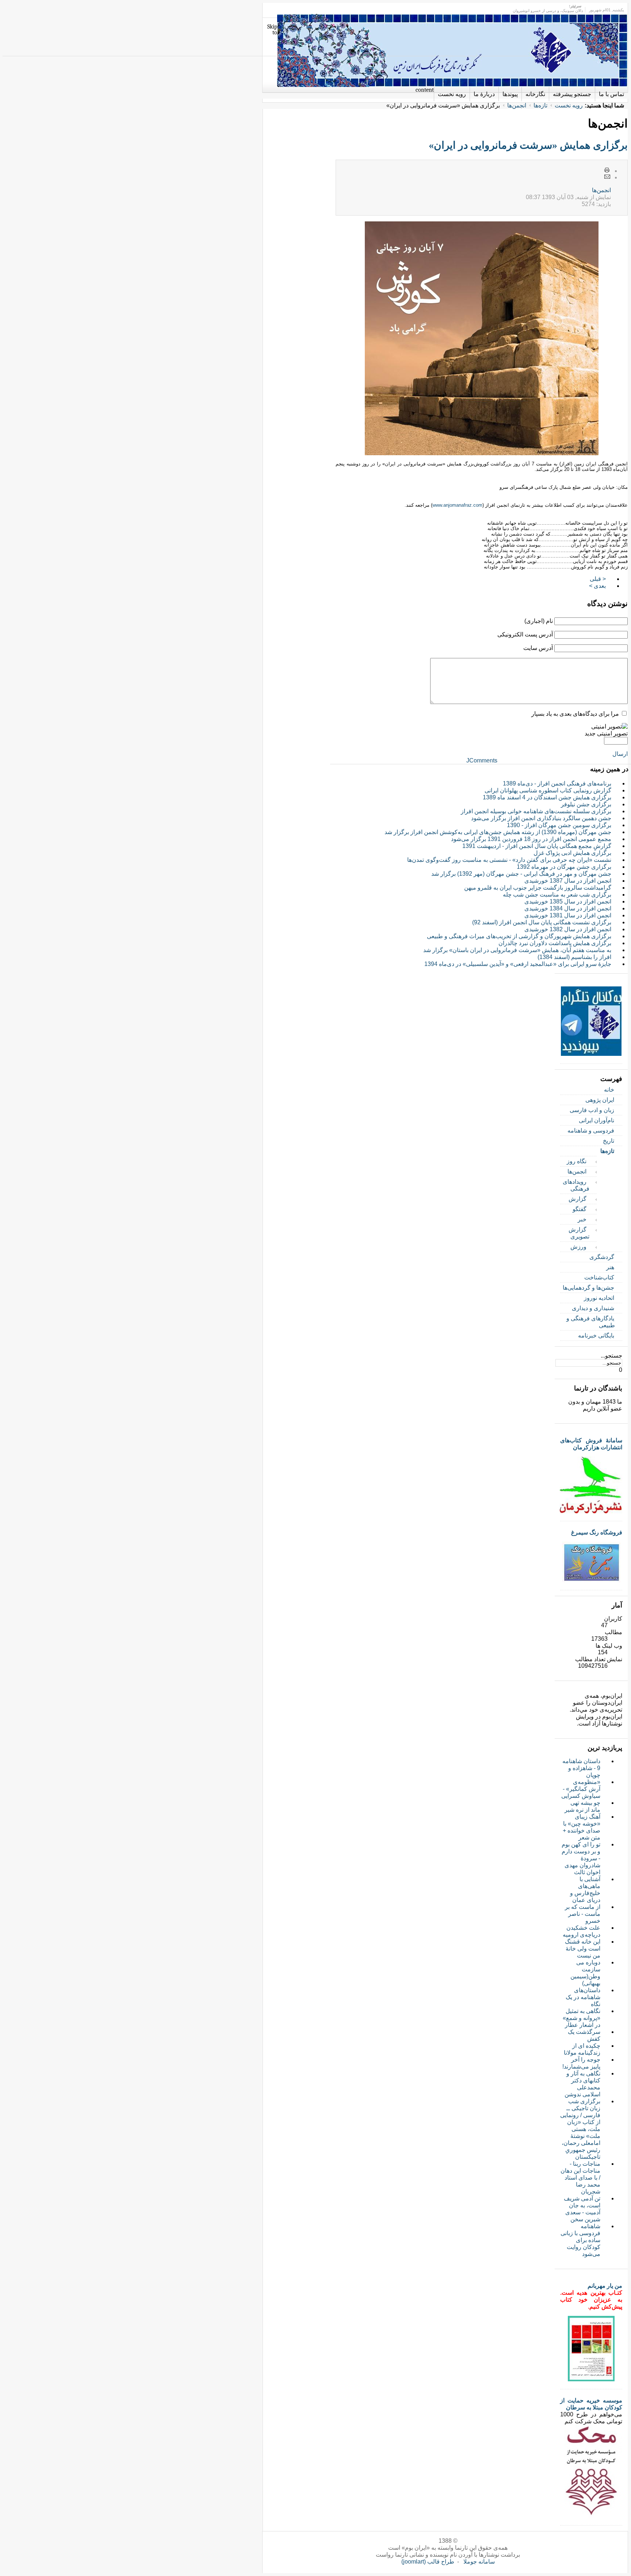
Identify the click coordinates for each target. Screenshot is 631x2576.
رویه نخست (569, 105)
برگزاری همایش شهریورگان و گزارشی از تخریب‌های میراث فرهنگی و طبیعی (519, 936)
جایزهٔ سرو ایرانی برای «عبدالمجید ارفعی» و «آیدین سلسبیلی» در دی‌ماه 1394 (518, 964)
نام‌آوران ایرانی (596, 1120)
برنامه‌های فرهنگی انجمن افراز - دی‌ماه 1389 (557, 783)
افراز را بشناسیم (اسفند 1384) (574, 957)
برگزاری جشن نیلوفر (586, 804)
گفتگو (580, 1209)
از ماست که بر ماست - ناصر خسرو (583, 1914)
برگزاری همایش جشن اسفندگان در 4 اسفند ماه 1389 (547, 797)
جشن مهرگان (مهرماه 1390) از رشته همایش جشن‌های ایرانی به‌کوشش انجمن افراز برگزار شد (498, 832)
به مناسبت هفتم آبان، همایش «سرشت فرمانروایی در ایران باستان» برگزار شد (517, 950)
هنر (610, 1267)
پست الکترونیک (607, 177)
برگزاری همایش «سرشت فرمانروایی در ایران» (528, 145)
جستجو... (611, 1356)
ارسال (620, 754)
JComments (482, 760)
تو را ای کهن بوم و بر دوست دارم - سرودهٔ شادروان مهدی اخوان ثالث (581, 1858)
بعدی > (597, 586)
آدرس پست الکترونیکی (525, 634)
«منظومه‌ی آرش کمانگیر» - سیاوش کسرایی (581, 1789)
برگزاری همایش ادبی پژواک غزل (572, 853)
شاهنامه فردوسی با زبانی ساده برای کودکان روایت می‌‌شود (580, 2240)
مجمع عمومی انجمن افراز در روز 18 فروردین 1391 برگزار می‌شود (531, 839)
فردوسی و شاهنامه (591, 1131)
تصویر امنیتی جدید (606, 733)
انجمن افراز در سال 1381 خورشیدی (568, 915)
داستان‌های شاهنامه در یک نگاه (583, 1997)
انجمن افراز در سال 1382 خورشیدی (568, 929)
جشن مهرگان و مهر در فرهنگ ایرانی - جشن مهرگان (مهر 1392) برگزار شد (521, 874)
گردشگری (602, 1257)
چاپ (607, 171)
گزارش (578, 1199)
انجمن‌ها (517, 105)
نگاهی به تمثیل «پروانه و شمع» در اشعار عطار (582, 2018)
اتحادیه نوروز (599, 1298)
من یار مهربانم (605, 2286)
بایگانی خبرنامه (596, 1335)
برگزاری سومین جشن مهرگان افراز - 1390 (559, 825)
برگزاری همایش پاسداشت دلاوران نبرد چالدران (555, 943)
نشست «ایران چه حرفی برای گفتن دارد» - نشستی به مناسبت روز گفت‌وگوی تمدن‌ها (509, 860)
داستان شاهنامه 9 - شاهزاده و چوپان (581, 1768)
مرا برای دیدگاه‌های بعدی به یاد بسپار (575, 714)
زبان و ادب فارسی (592, 1110)
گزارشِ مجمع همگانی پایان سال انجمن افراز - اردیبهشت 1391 (537, 846)
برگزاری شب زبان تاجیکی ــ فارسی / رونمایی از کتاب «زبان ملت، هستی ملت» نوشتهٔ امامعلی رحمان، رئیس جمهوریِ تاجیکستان (580, 2129)
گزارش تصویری (579, 1233)
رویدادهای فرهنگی (576, 1185)
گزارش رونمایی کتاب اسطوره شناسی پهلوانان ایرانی (548, 790)
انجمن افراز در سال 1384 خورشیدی (568, 908)
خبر (582, 1219)
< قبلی (598, 579)
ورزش (578, 1247)
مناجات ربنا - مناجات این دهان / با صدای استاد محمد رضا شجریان (580, 2178)
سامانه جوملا (479, 2562)
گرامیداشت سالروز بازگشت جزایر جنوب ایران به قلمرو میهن (538, 888)
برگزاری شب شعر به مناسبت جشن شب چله (557, 895)
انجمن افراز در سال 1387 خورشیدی (568, 881)
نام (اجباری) (539, 621)
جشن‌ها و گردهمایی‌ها (588, 1288)
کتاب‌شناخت (599, 1277)
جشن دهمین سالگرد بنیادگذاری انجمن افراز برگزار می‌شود (541, 818)
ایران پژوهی (600, 1100)
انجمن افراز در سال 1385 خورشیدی (568, 901)
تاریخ (609, 1141)
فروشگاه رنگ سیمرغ (597, 1532)
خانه (609, 1090)
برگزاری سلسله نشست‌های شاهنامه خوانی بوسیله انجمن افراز (536, 811)
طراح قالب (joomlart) (428, 2562)
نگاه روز (577, 1161)
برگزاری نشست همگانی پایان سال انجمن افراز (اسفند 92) (542, 922)
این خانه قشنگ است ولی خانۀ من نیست (583, 1949)
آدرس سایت (538, 648)
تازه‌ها (540, 105)
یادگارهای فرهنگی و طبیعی (591, 1322)
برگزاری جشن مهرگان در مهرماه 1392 (564, 867)
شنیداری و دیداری (593, 1308)
